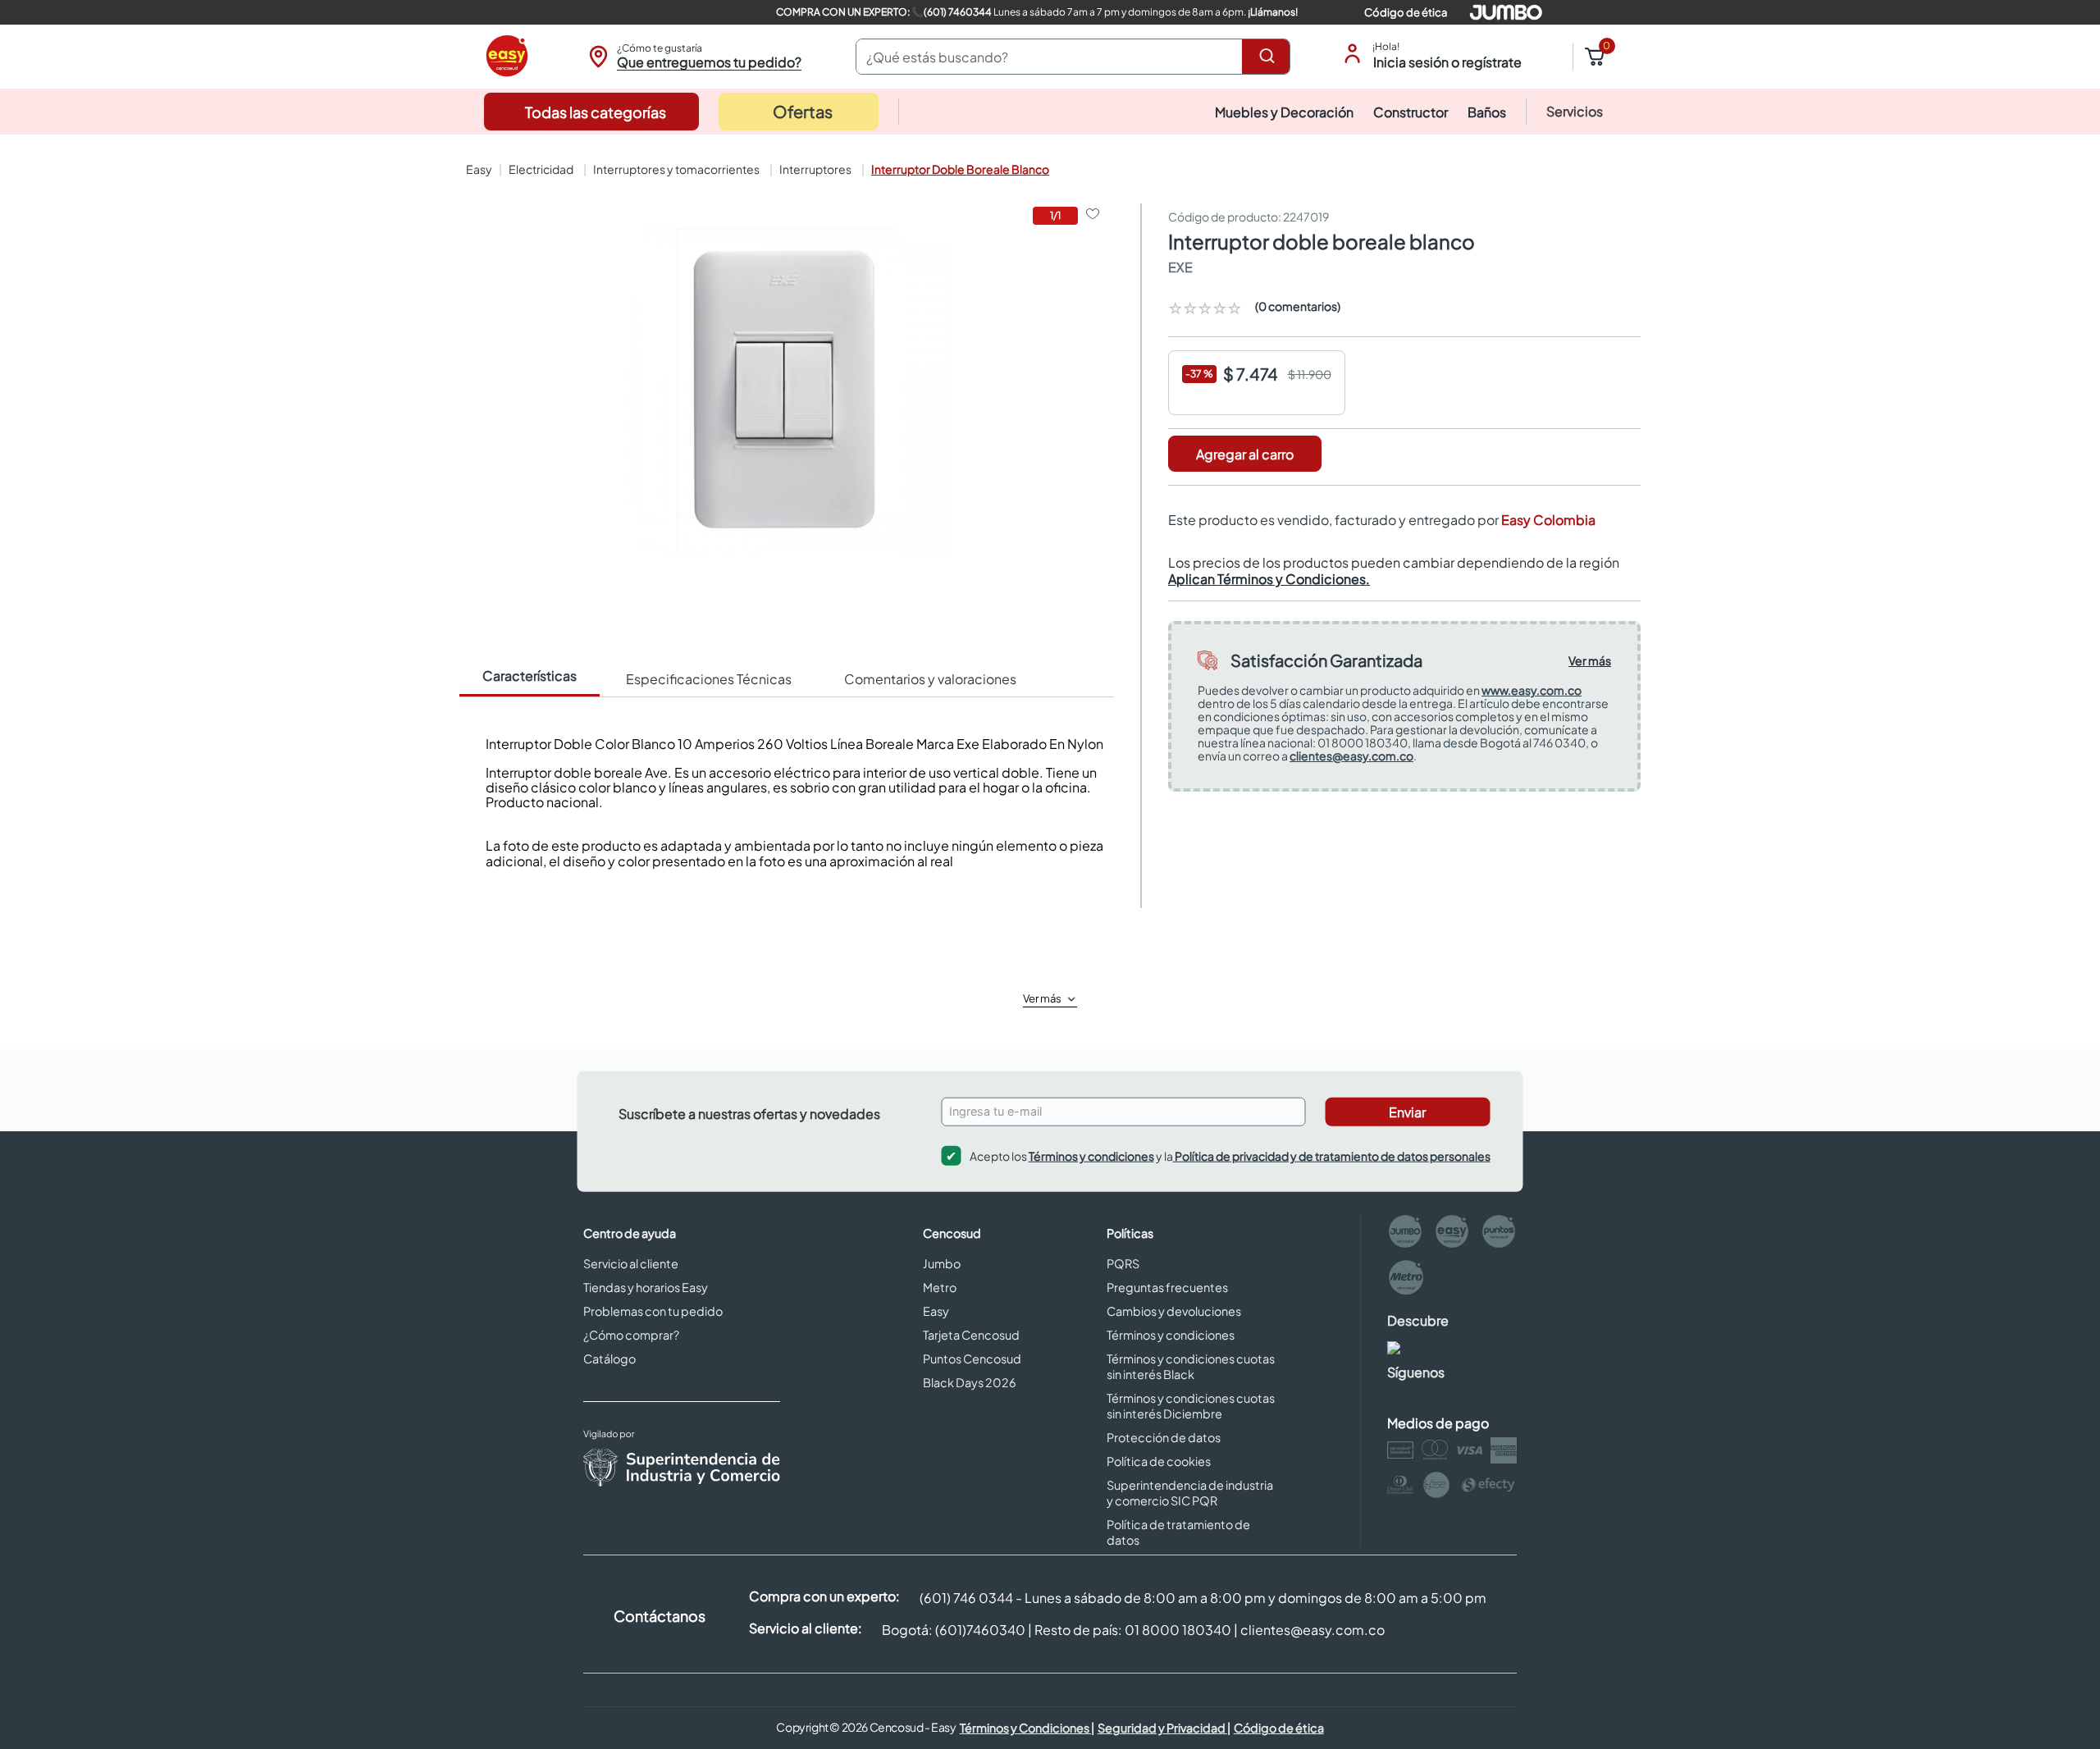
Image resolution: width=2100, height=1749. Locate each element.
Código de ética (1406, 12)
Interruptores (815, 169)
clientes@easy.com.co (1351, 756)
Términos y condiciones (1091, 1156)
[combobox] (1073, 57)
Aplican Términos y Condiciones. (1269, 579)
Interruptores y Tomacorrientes (676, 169)
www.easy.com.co (1532, 690)
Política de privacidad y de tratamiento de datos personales (1332, 1156)
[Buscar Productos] (1270, 57)
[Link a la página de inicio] (477, 169)
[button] (693, 57)
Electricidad (541, 169)
